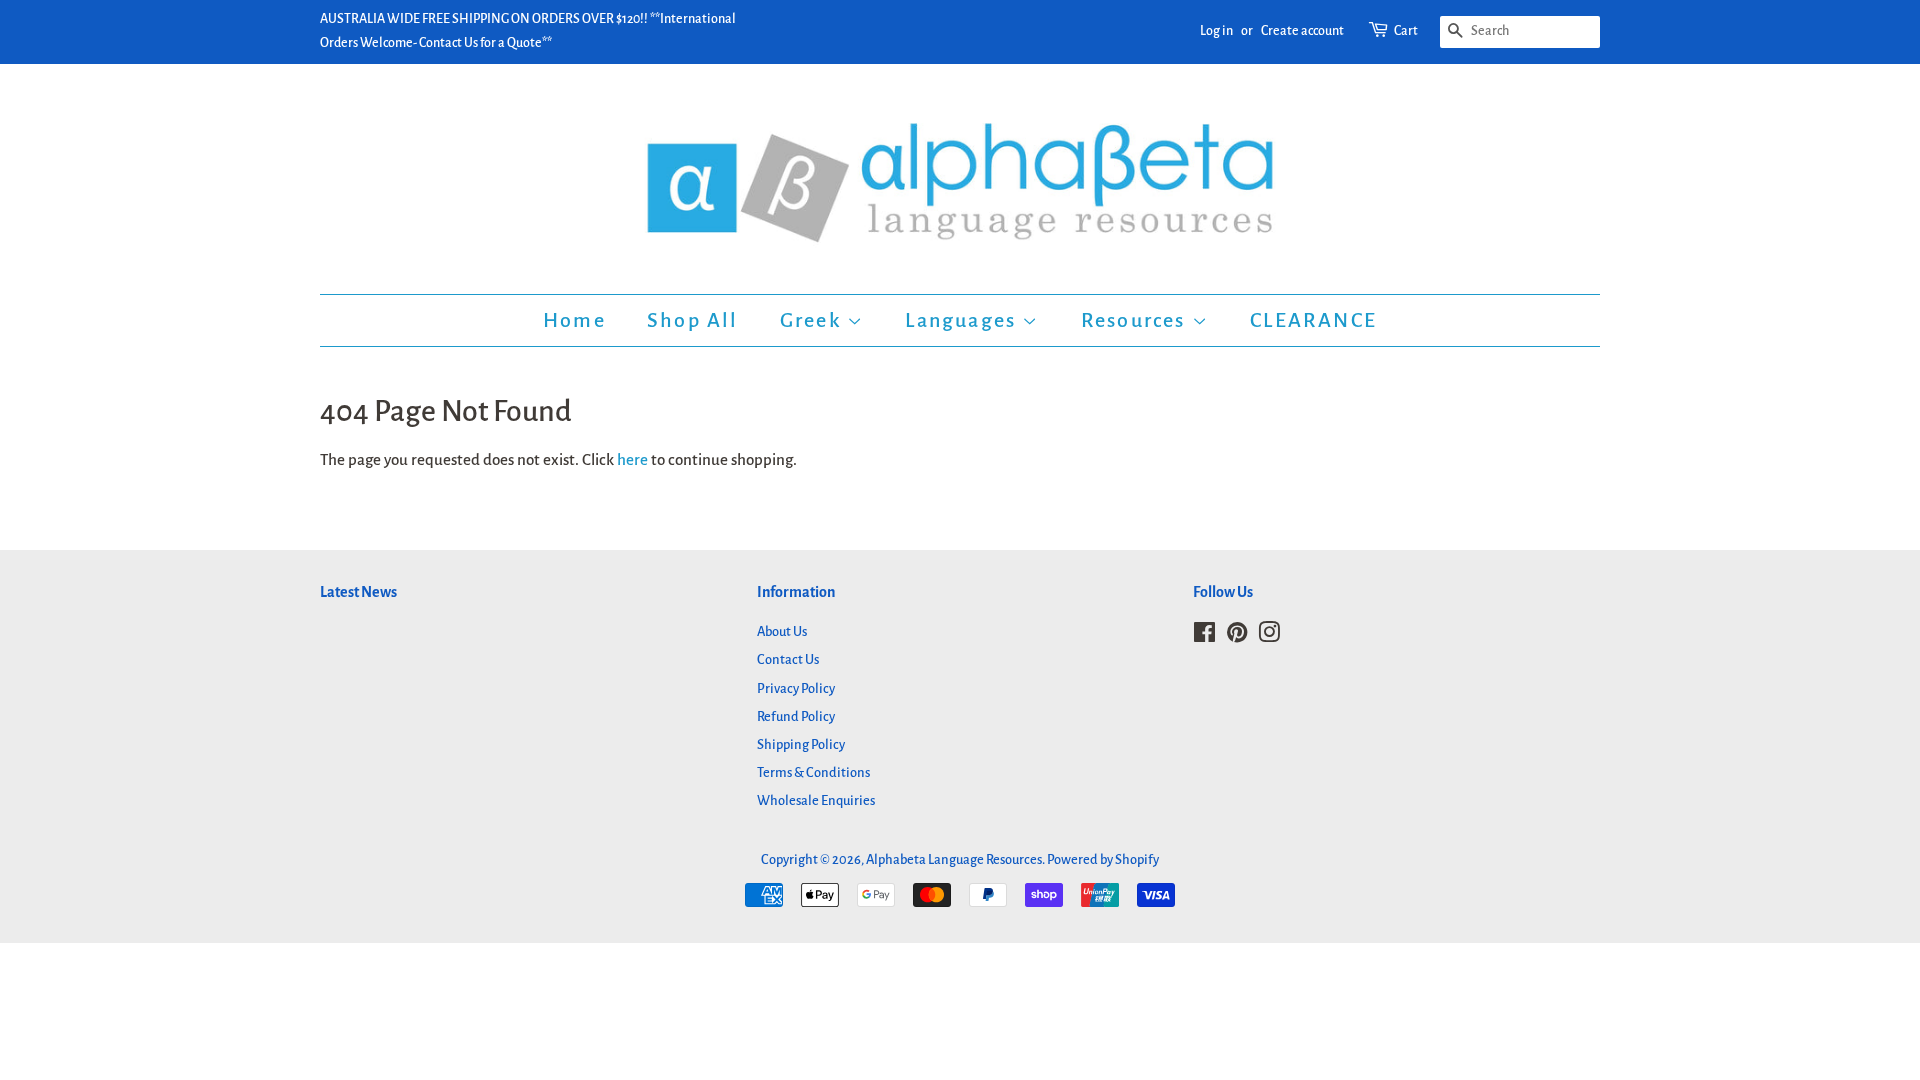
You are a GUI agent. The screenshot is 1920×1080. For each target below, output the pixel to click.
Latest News (358, 592)
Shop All (693, 320)
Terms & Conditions (813, 772)
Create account (1302, 31)
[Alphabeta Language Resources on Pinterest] (1237, 636)
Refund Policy (796, 716)
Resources (1136, 320)
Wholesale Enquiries (816, 800)
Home (574, 320)
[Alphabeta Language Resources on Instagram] (1269, 636)
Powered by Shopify (1103, 859)
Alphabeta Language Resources (954, 859)
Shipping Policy (801, 744)
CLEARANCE (1313, 320)
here (632, 459)
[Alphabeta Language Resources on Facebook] (1204, 636)
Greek (813, 320)
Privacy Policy (796, 688)
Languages (963, 320)
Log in (1216, 31)
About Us (782, 631)
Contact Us (788, 659)
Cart (1406, 31)
